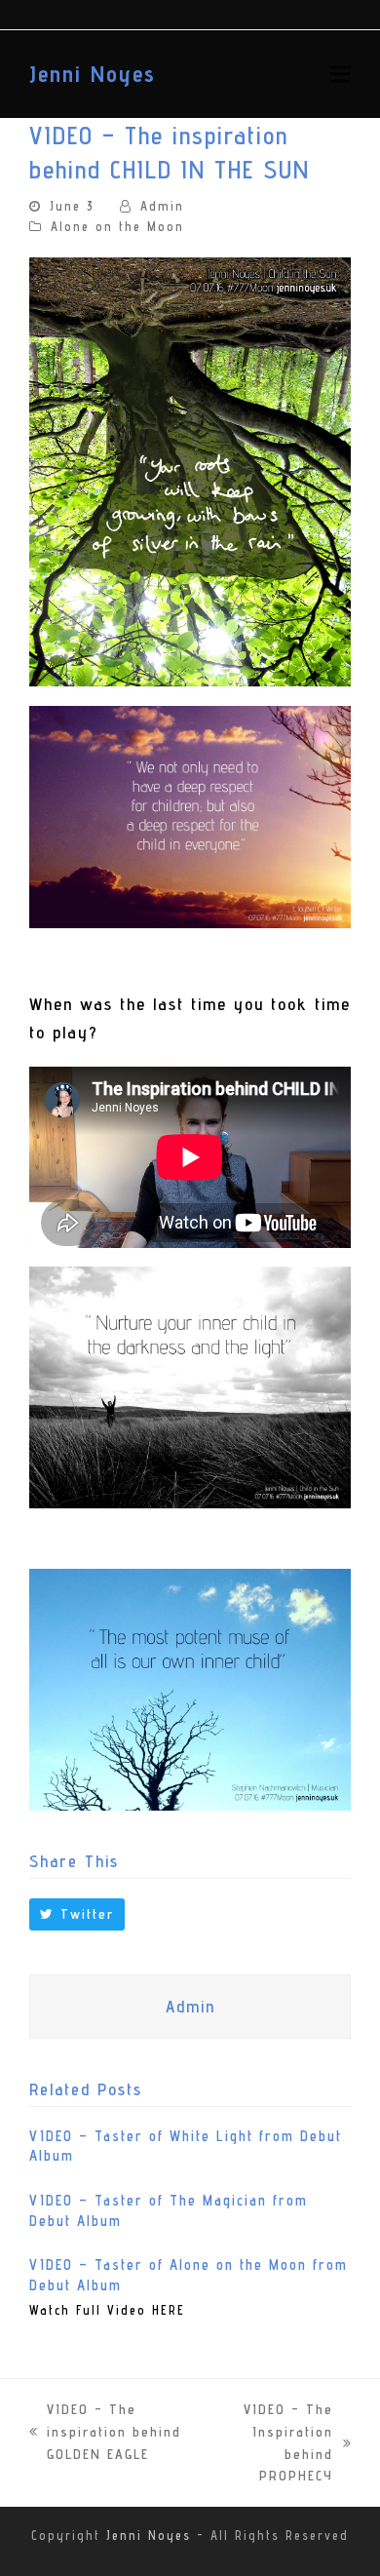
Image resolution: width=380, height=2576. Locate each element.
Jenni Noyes (93, 74)
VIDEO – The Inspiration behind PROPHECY (269, 2442)
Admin (162, 206)
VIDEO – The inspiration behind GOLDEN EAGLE (105, 2433)
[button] (340, 74)
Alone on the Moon (117, 227)
